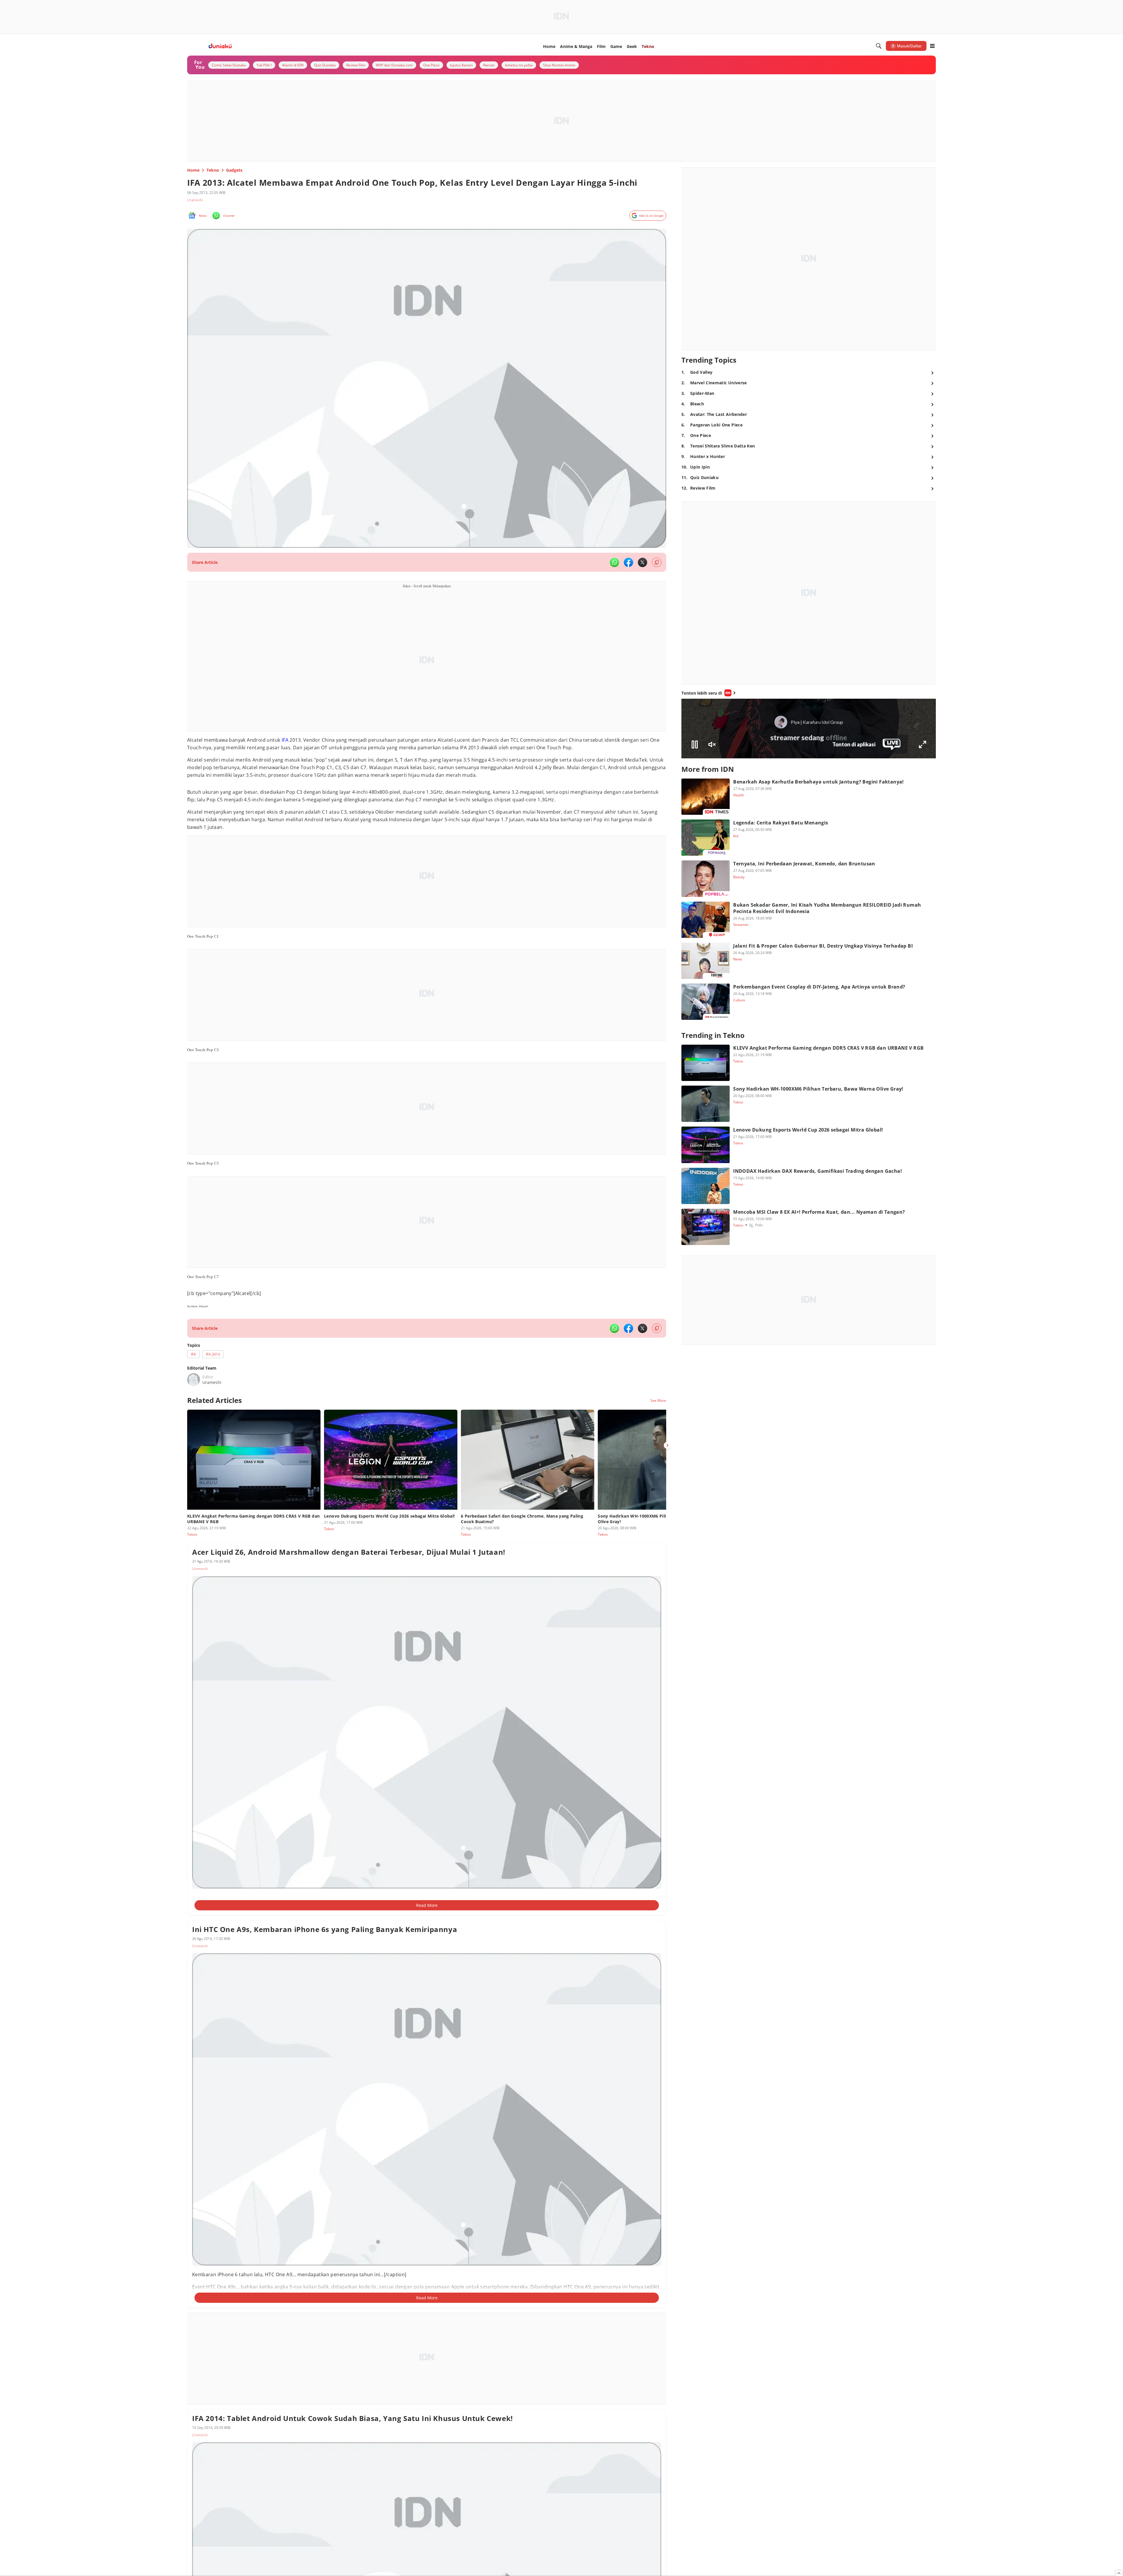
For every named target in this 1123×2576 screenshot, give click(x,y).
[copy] (657, 562)
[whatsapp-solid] (614, 562)
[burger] (932, 46)
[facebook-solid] (628, 562)
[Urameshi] (194, 1380)
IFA (285, 740)
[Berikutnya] (667, 1445)
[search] (879, 46)
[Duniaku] (220, 46)
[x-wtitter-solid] (643, 562)
